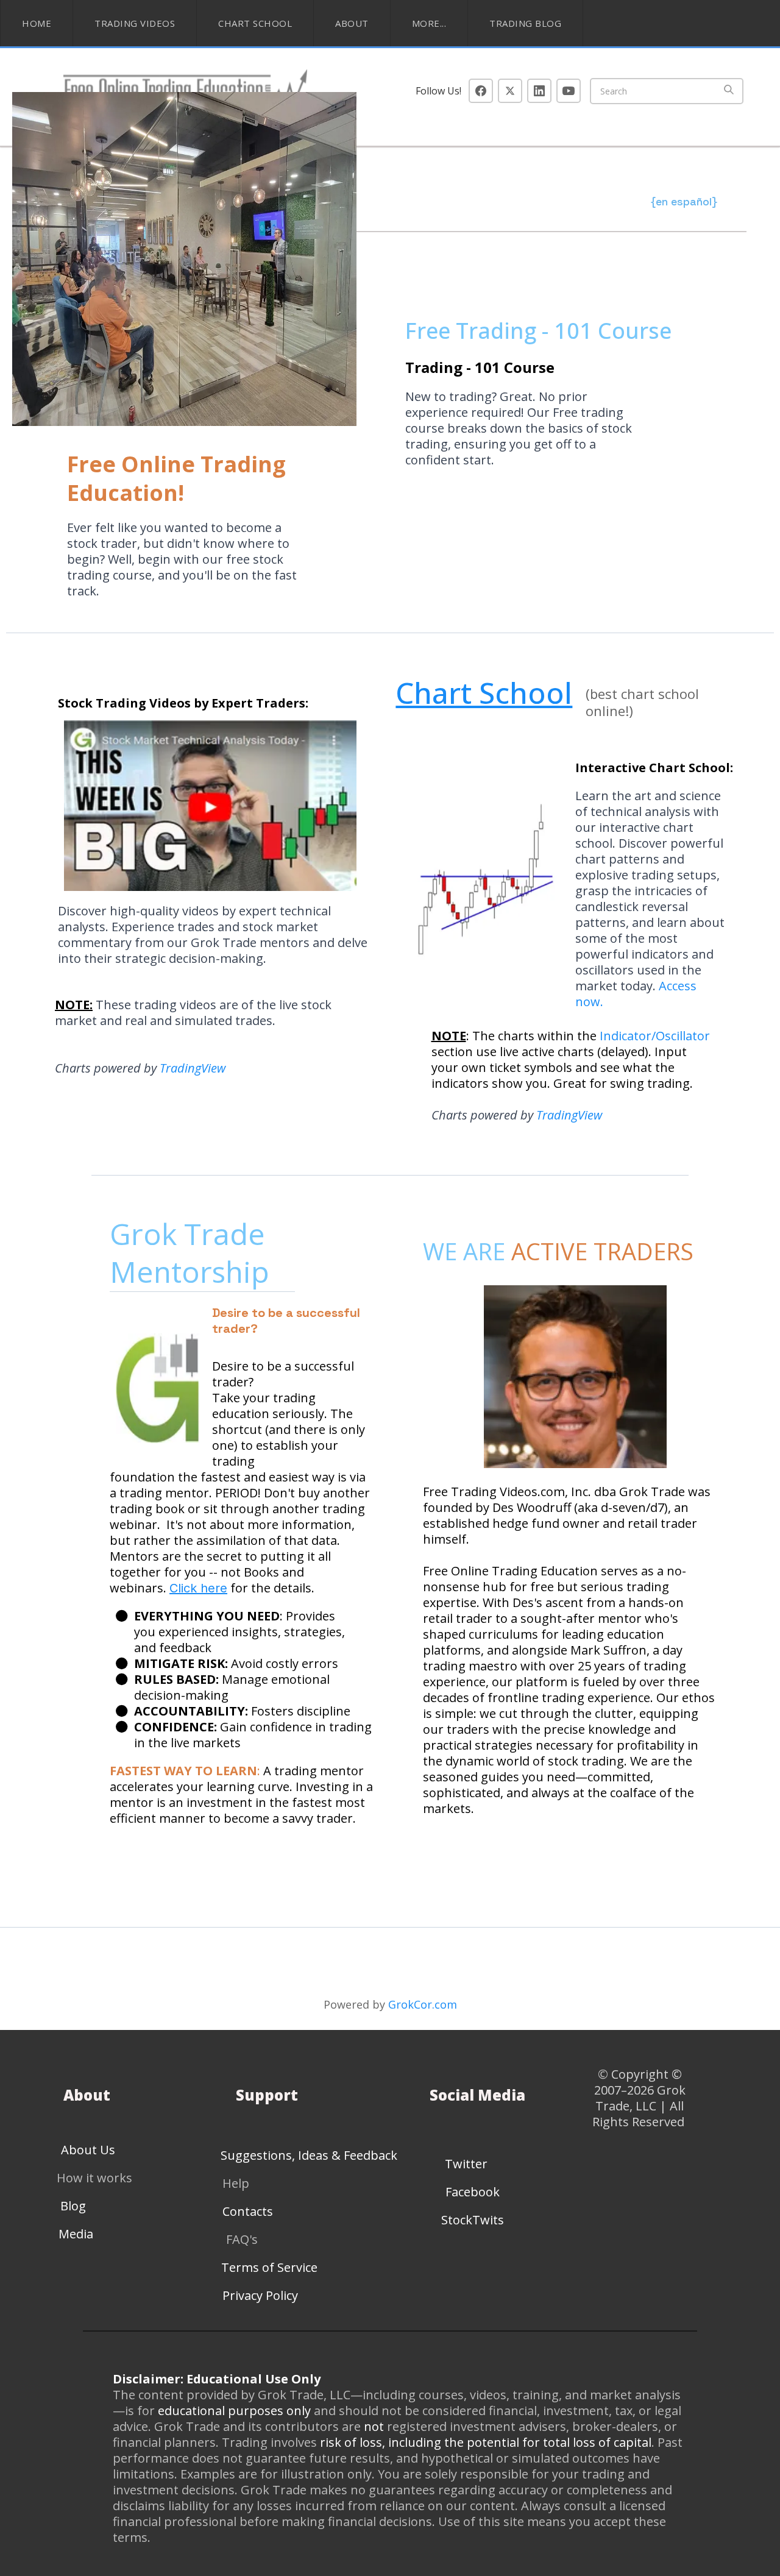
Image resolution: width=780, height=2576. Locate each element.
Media (76, 2234)
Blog (73, 2206)
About (352, 23)
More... (429, 23)
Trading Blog (525, 23)
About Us (88, 2150)
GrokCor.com (423, 2004)
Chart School (255, 23)
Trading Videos (135, 23)
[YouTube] (569, 91)
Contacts (248, 2211)
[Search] (729, 91)
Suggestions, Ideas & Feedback (309, 2155)
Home (37, 23)
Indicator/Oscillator (655, 1036)
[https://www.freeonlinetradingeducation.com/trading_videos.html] (216, 806)
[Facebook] (481, 91)
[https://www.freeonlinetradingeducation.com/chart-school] (482, 886)
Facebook (473, 2192)
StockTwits (473, 2220)
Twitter (466, 2164)
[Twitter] (510, 91)
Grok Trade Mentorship (193, 1253)
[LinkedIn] (539, 91)
